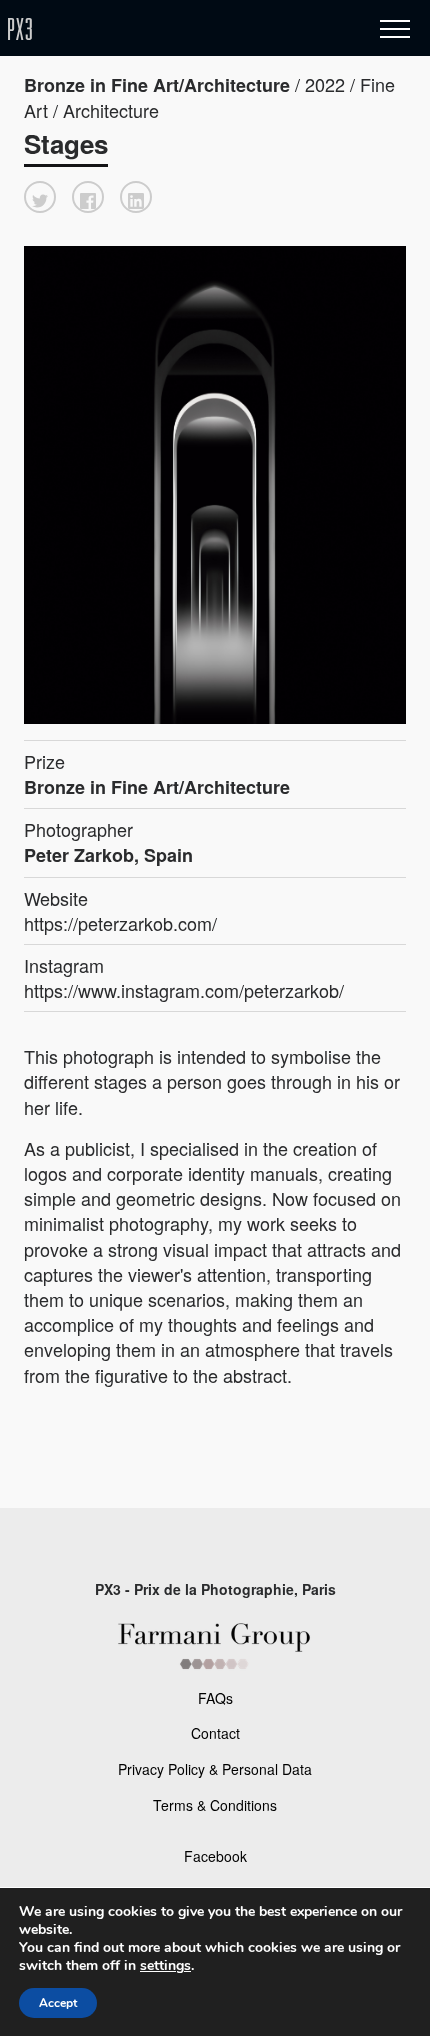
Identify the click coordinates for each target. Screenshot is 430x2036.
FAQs (215, 1698)
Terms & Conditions (215, 1805)
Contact (215, 1733)
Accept (58, 2003)
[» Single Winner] (138, 29)
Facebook (215, 1856)
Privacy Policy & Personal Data (215, 1769)
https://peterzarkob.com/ (120, 923)
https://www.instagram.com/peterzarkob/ (184, 990)
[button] (40, 197)
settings (165, 1966)
